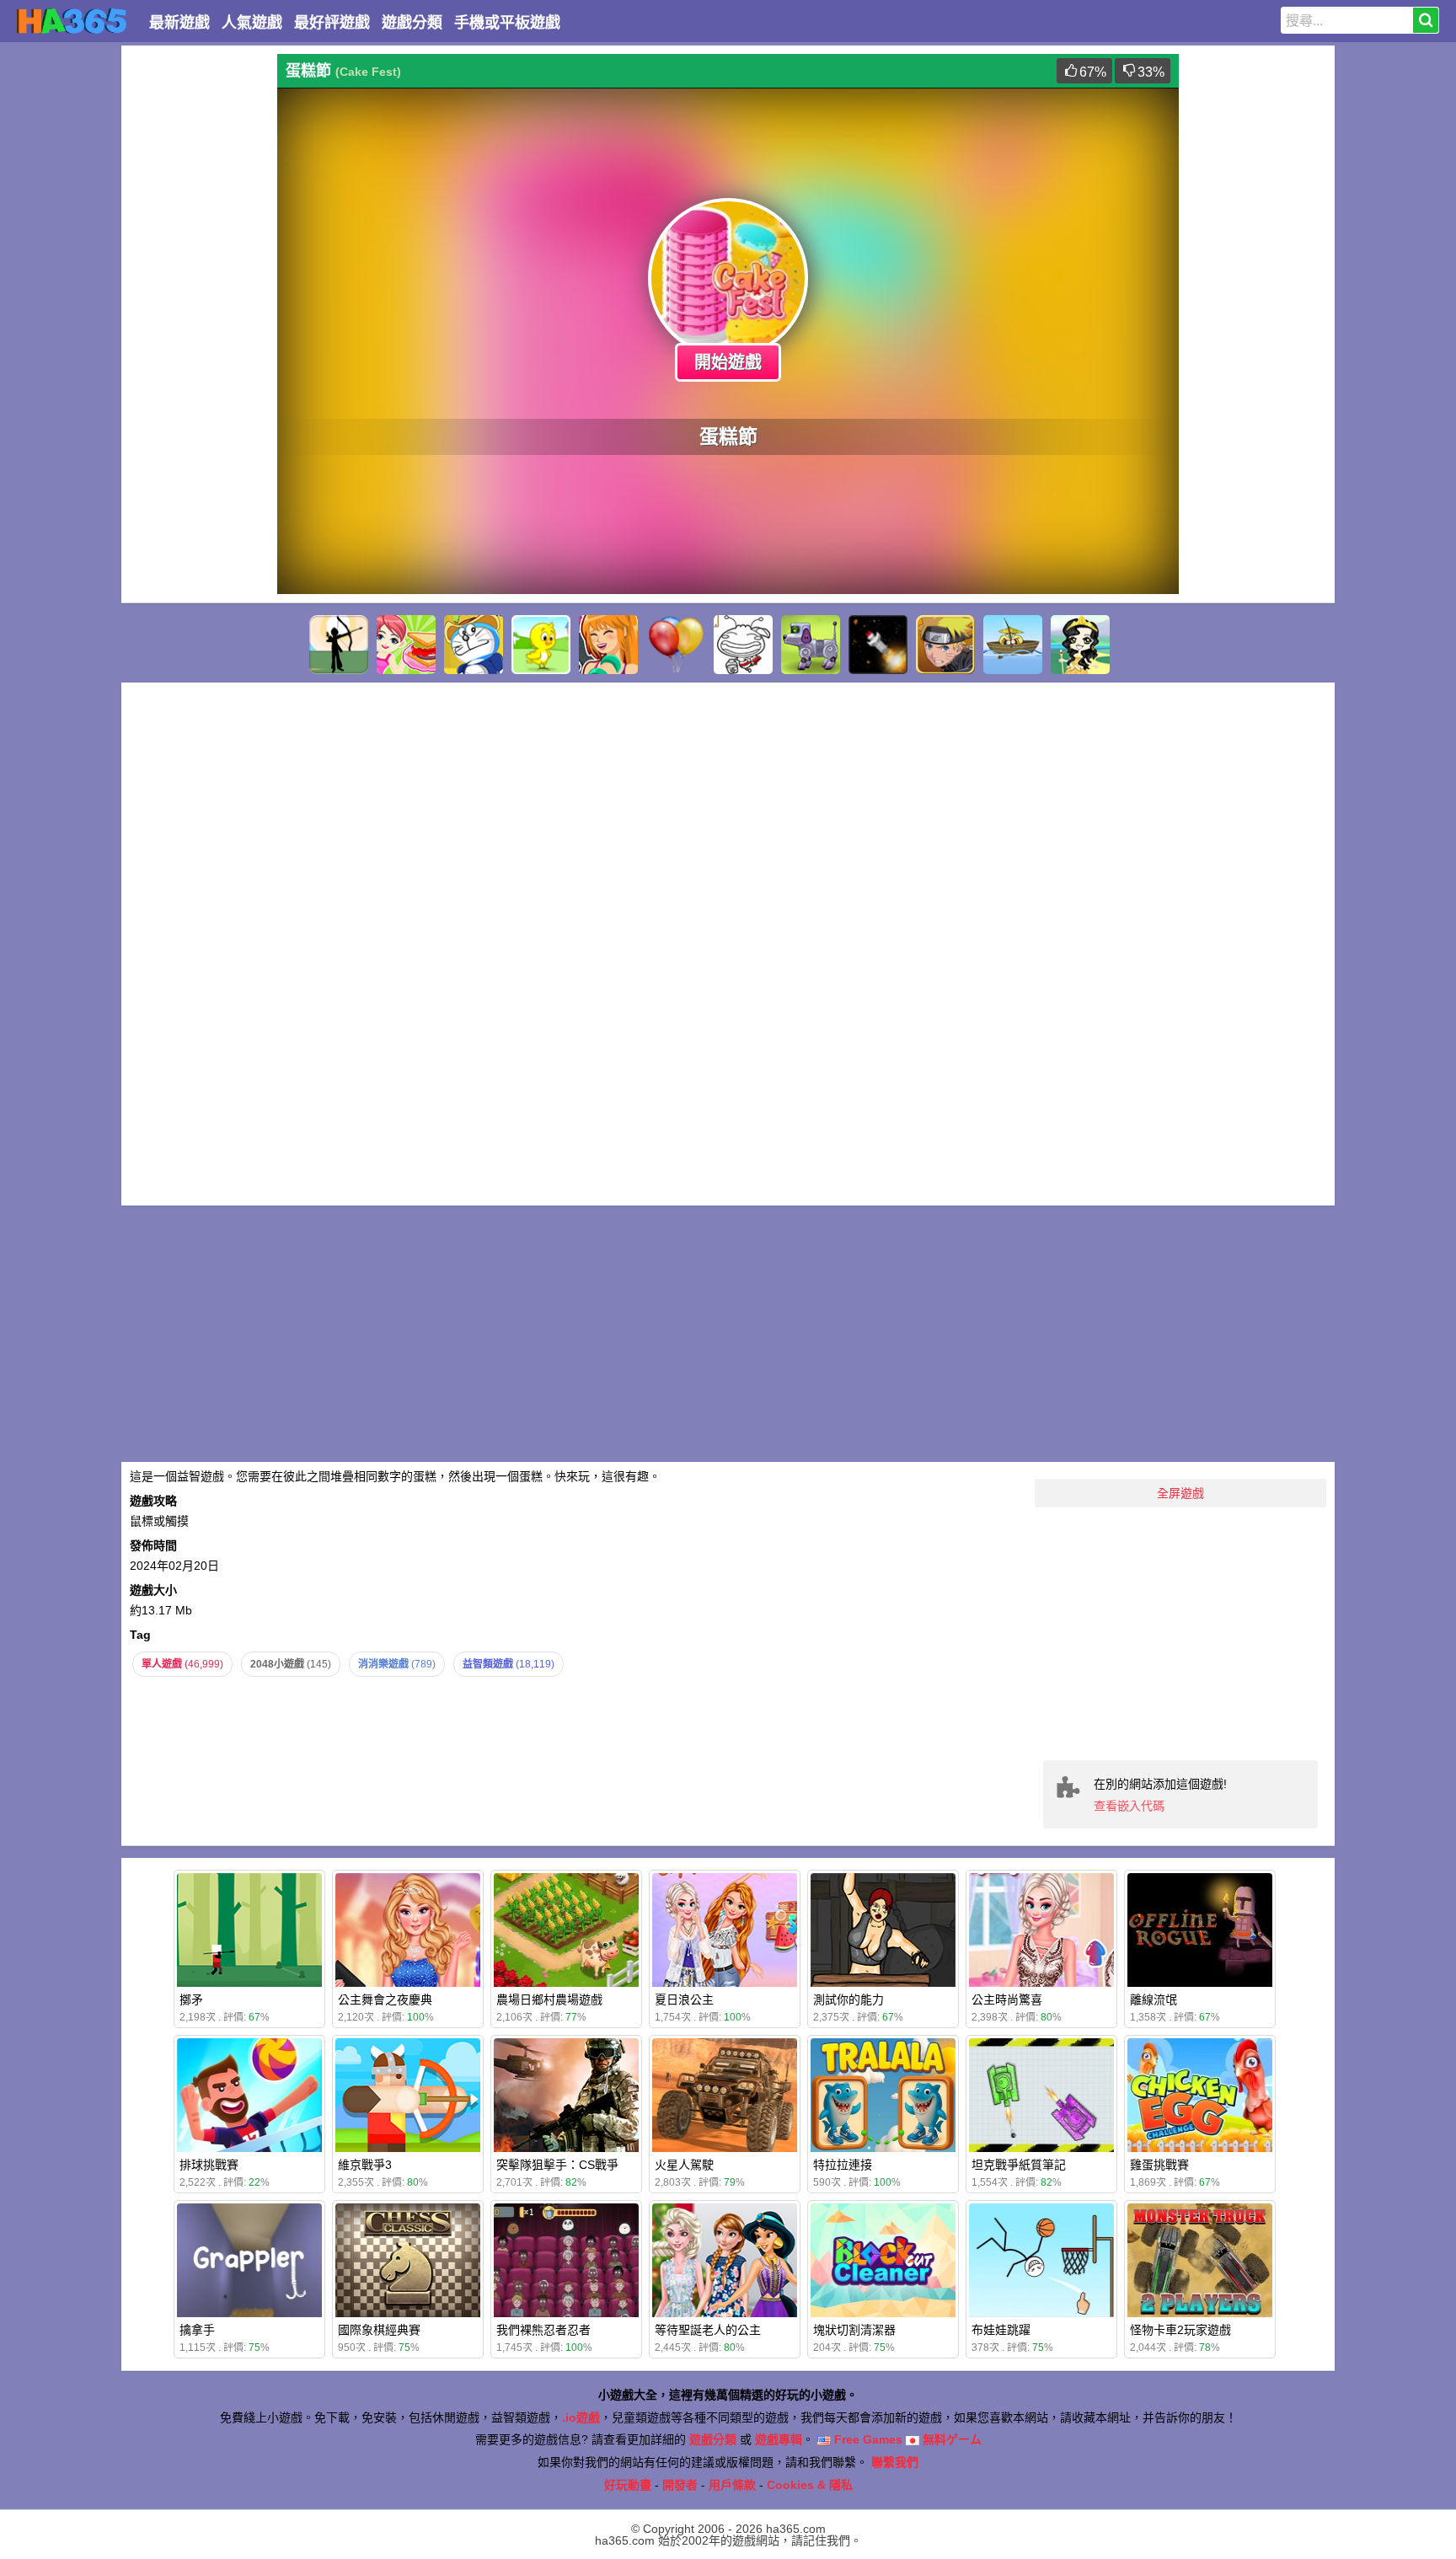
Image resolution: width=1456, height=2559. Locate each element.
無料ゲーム (950, 2439)
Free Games (867, 2439)
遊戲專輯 (779, 2439)
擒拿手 (197, 2330)
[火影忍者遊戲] (945, 645)
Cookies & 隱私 (810, 2485)
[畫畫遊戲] (743, 645)
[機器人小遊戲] (811, 645)
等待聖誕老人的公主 (708, 2330)
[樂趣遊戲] (608, 645)
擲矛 (191, 2000)
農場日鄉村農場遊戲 (549, 2000)
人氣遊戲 (252, 23)
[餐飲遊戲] (406, 645)
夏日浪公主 (684, 2000)
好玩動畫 (628, 2485)
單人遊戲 (182, 1664)
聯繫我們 (895, 2462)
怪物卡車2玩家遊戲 (1180, 2330)
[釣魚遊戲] (1013, 645)
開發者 (680, 2485)
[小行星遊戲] (878, 645)
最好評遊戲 (332, 23)
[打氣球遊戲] (676, 645)
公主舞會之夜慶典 (385, 2000)
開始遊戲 (728, 362)
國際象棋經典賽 (379, 2330)
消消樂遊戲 (397, 1664)
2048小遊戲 (291, 1664)
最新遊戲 (179, 23)
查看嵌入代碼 (1129, 1806)
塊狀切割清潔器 (854, 2330)
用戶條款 (732, 2485)
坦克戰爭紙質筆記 (1019, 2165)
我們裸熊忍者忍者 (543, 2330)
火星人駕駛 (684, 2165)
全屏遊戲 (1180, 1493)
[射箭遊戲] (339, 645)
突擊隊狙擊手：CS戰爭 (557, 2165)
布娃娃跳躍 (1001, 2330)
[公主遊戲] (1080, 645)
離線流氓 (1154, 2000)
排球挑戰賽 (209, 2165)
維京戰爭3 (365, 2165)
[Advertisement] (197, 307)
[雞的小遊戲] (541, 645)
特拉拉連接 (843, 2165)
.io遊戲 (581, 2417)
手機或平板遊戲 (507, 23)
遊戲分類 (412, 23)
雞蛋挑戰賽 (1159, 2165)
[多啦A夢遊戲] (474, 645)
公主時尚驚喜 (1007, 2000)
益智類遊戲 (509, 1664)
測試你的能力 (848, 2000)
